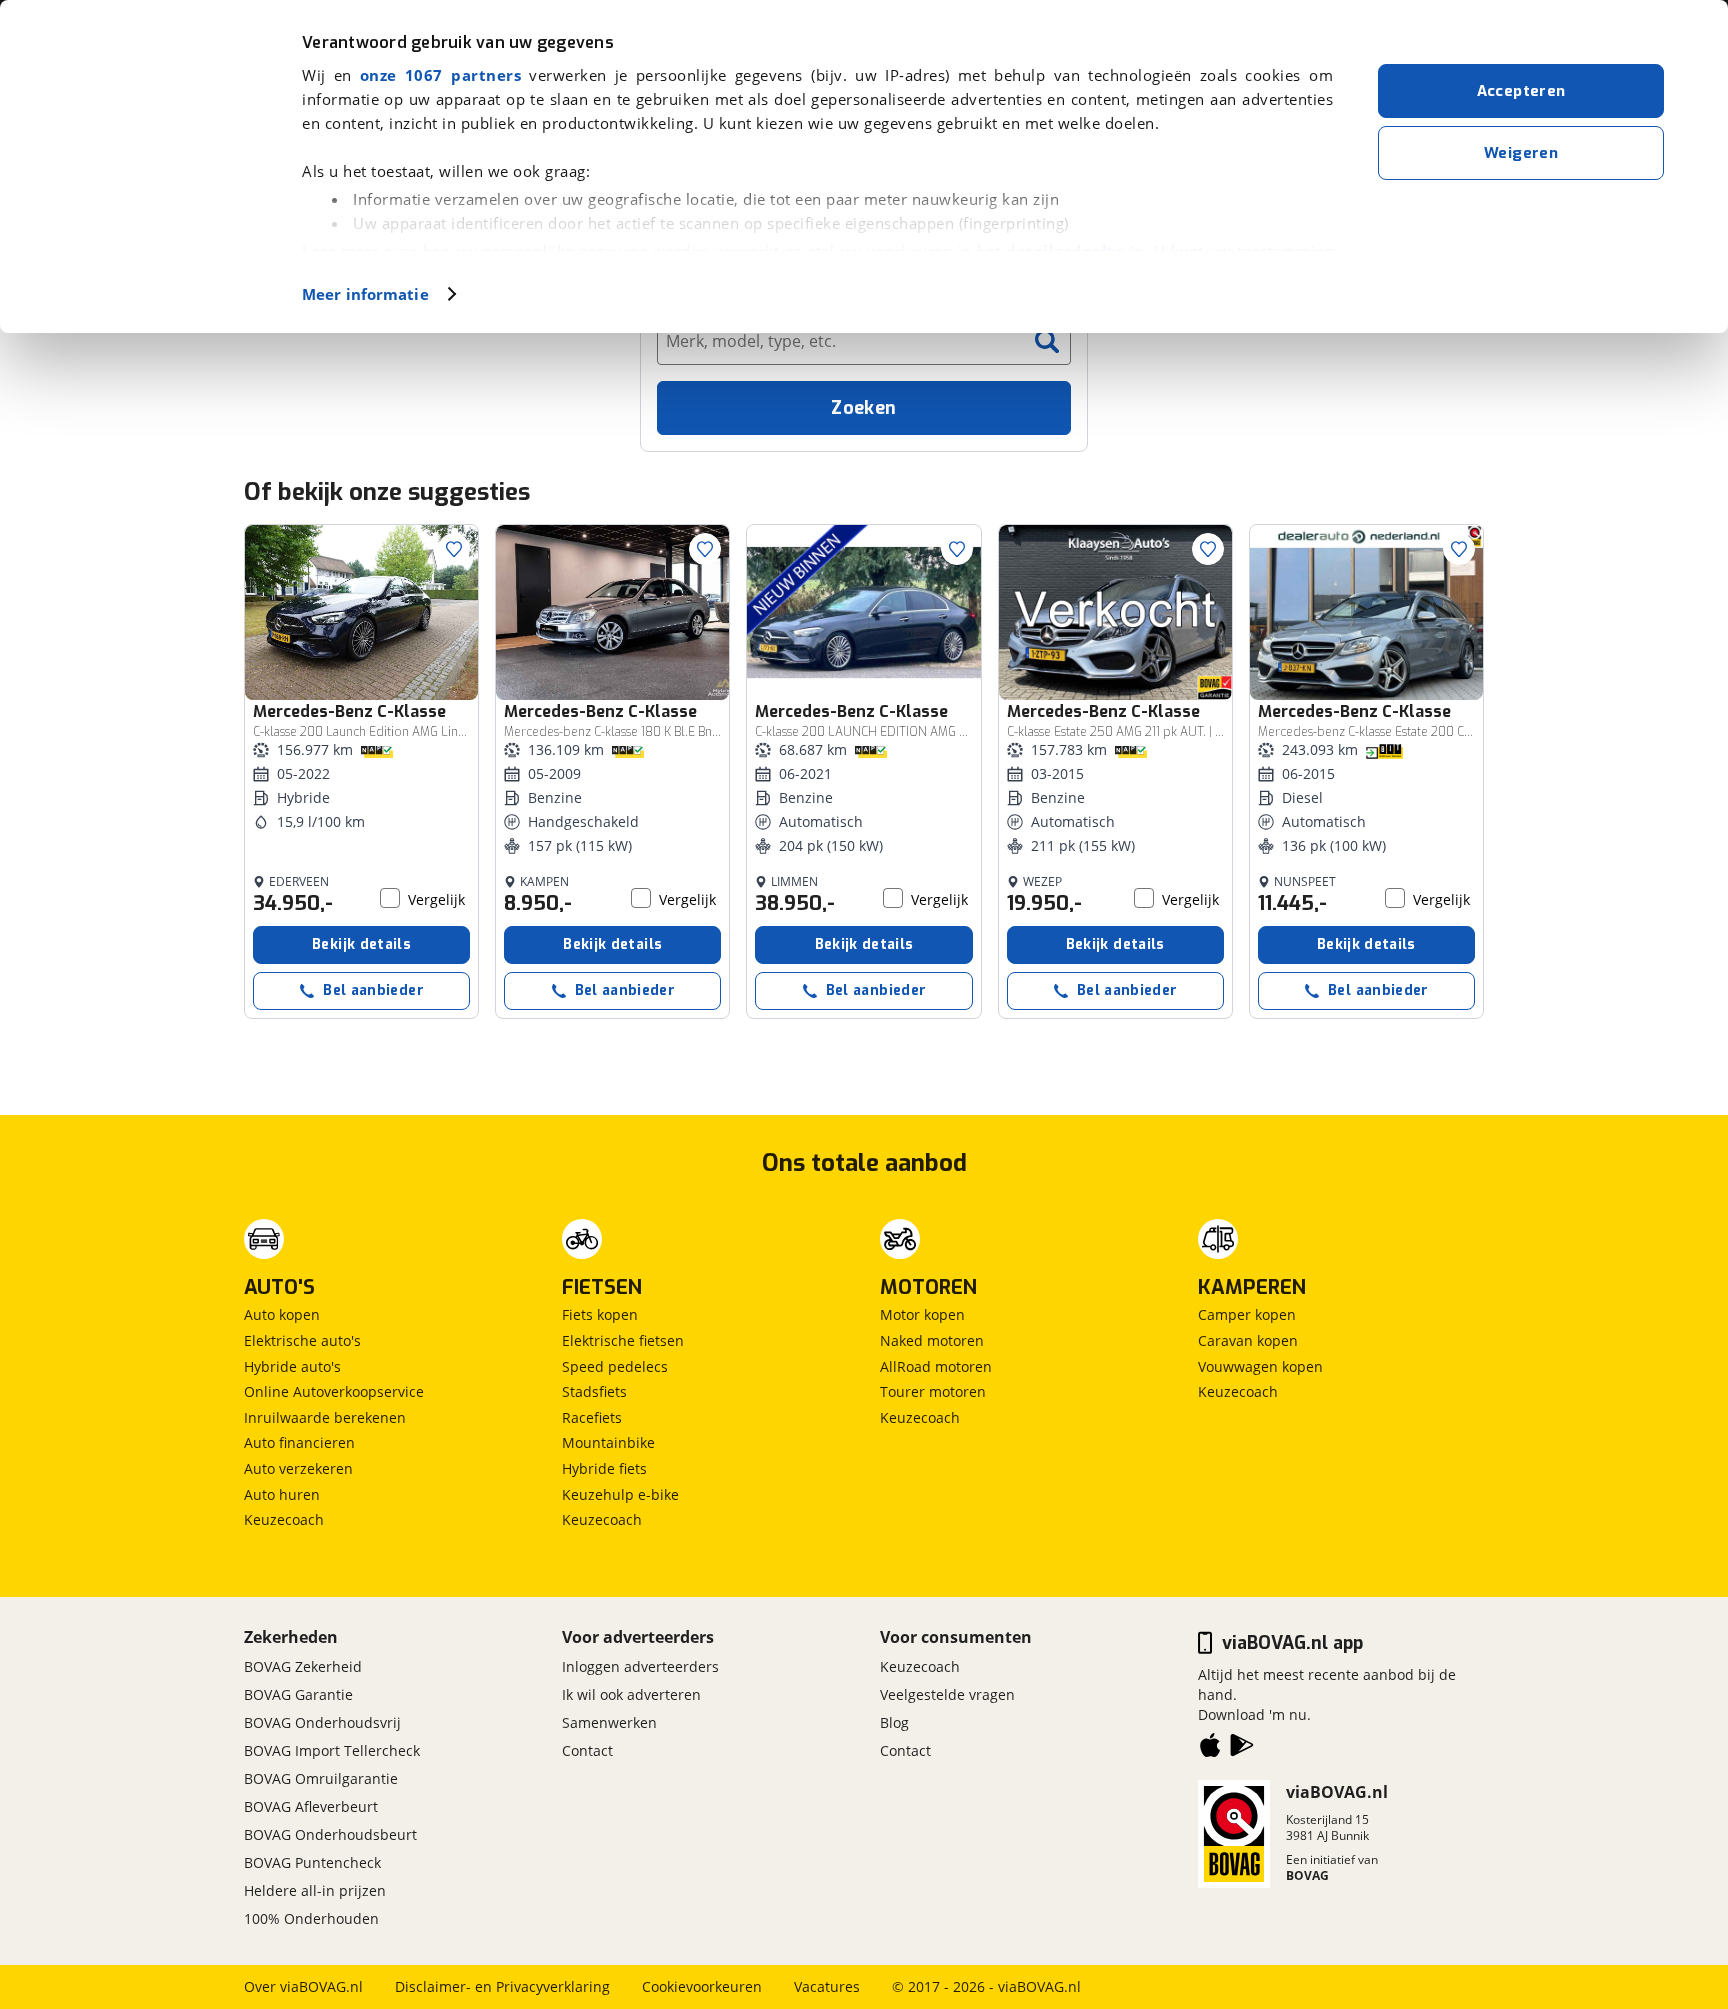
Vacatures (827, 1986)
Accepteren (1521, 91)
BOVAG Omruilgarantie (321, 1778)
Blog (894, 1722)
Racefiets (592, 1417)
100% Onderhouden (311, 1918)
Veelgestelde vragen (947, 1694)
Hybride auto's (292, 1366)
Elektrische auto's (302, 1340)
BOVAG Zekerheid (303, 1666)
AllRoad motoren (936, 1366)
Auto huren (282, 1494)
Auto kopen (282, 1314)
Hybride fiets (604, 1468)
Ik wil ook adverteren (631, 1694)
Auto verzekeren (298, 1468)
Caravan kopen (1248, 1340)
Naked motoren (932, 1340)
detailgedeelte (1065, 251)
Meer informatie (365, 294)
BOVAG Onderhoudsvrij (322, 1722)
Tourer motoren (933, 1391)
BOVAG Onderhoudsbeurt (330, 1834)
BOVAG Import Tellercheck (332, 1750)
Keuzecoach (284, 1519)
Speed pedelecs (615, 1366)
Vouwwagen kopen (1260, 1366)
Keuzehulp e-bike (620, 1494)
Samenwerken (609, 1722)
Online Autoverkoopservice (334, 1391)
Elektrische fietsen (623, 1340)
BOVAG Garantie (298, 1694)
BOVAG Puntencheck (312, 1862)
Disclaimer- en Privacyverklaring (502, 1986)
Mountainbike (608, 1442)
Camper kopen (1247, 1314)
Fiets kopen (600, 1314)
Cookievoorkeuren (702, 1986)
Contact (587, 1750)
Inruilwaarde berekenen (325, 1417)
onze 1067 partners (440, 75)
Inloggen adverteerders (640, 1666)
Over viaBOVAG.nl (303, 1986)
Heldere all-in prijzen (315, 1890)
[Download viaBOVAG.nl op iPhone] (1210, 1749)
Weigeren (1521, 153)
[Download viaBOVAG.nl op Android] (1242, 1749)
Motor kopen (922, 1314)
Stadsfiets (594, 1391)
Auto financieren (299, 1442)
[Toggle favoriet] (454, 549)
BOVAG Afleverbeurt (311, 1806)
